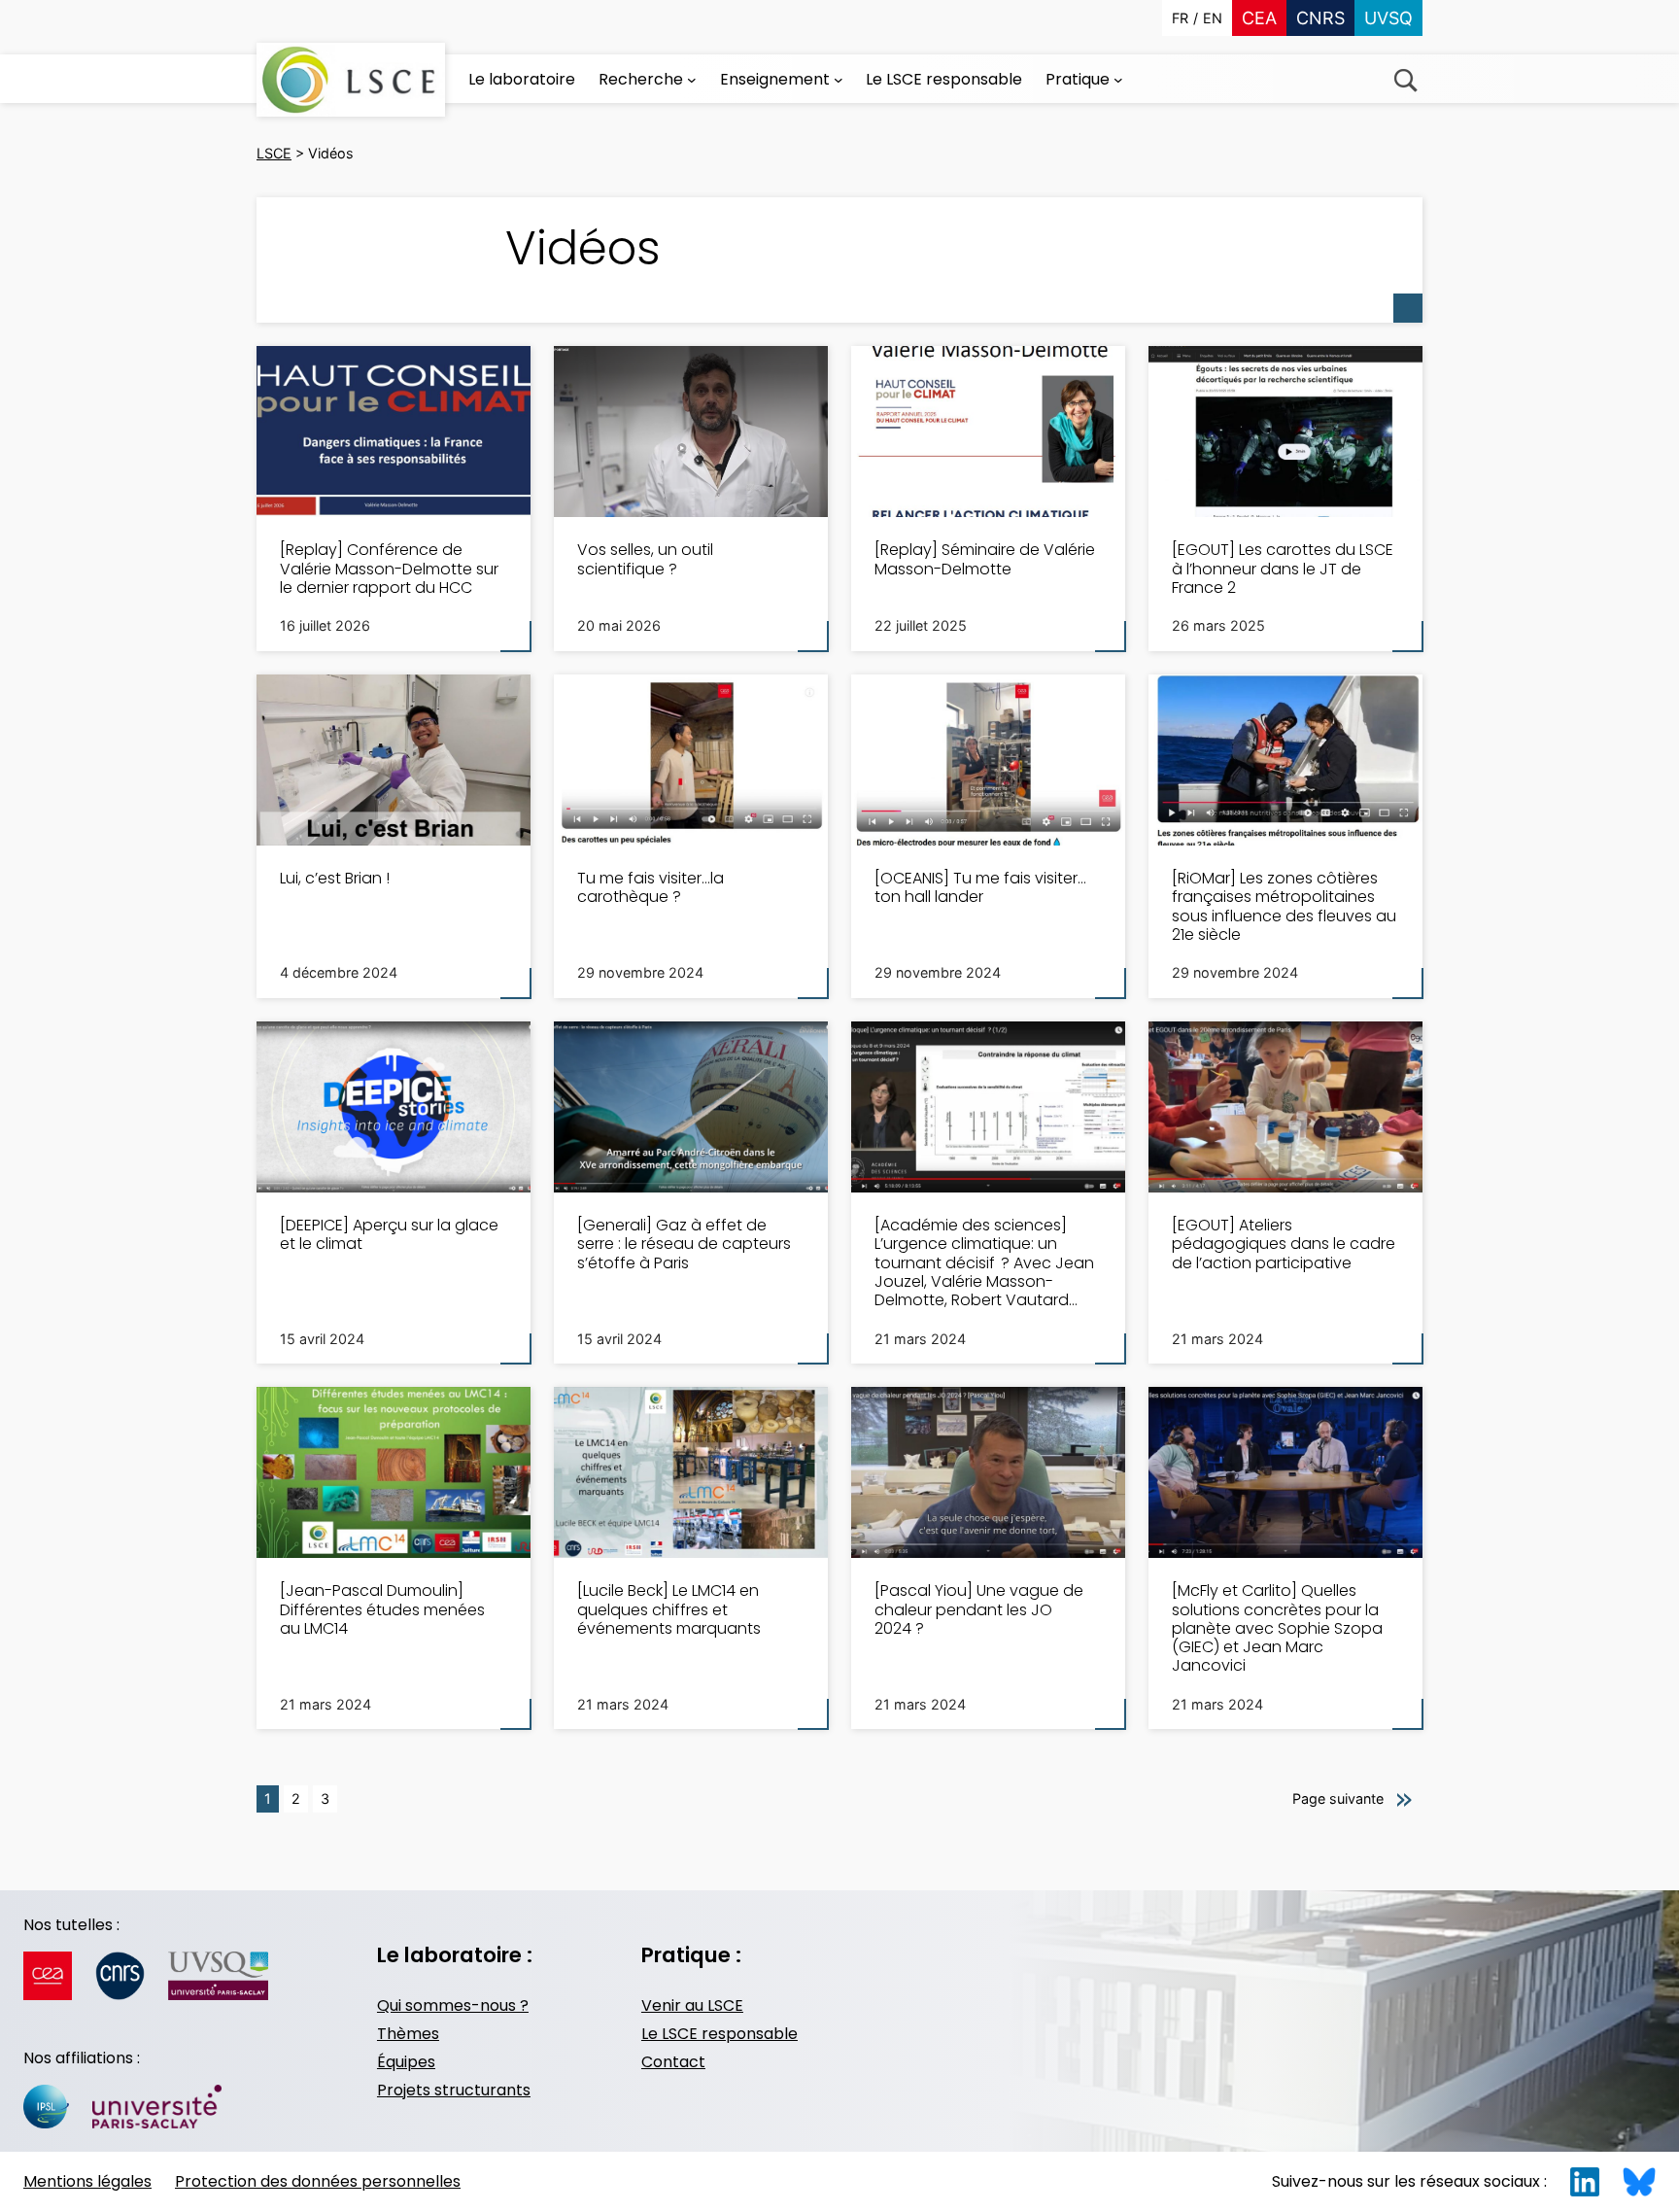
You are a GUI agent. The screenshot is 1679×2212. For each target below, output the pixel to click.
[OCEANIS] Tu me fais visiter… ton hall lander (980, 887)
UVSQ (1388, 18)
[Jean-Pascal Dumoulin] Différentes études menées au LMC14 (382, 1609)
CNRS (1320, 18)
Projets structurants (454, 2090)
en (1213, 18)
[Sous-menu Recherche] (692, 80)
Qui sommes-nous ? (453, 2005)
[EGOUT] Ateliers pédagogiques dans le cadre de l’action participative (1284, 1244)
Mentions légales (87, 2181)
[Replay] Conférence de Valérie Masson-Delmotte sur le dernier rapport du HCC (389, 569)
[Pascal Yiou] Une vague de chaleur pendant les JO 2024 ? (979, 1609)
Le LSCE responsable (720, 2034)
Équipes (406, 2062)
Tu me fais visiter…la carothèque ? (651, 887)
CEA (1259, 18)
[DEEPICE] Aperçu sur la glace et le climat (389, 1234)
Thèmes (408, 2034)
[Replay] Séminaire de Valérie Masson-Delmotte (985, 559)
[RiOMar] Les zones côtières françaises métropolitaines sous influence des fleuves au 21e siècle (1284, 906)
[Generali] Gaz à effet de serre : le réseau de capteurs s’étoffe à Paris (684, 1244)
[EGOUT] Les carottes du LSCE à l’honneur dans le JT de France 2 (1283, 569)
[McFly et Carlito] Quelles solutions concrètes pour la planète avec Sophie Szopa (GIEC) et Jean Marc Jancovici (1277, 1628)
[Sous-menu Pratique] (1118, 80)
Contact (673, 2062)
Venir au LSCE (692, 2005)
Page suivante (1338, 1798)
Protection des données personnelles (318, 2181)
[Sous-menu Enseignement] (839, 80)
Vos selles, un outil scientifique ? (645, 559)
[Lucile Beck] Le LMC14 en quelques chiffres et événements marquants (669, 1609)
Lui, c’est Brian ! (335, 878)
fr (1180, 18)
